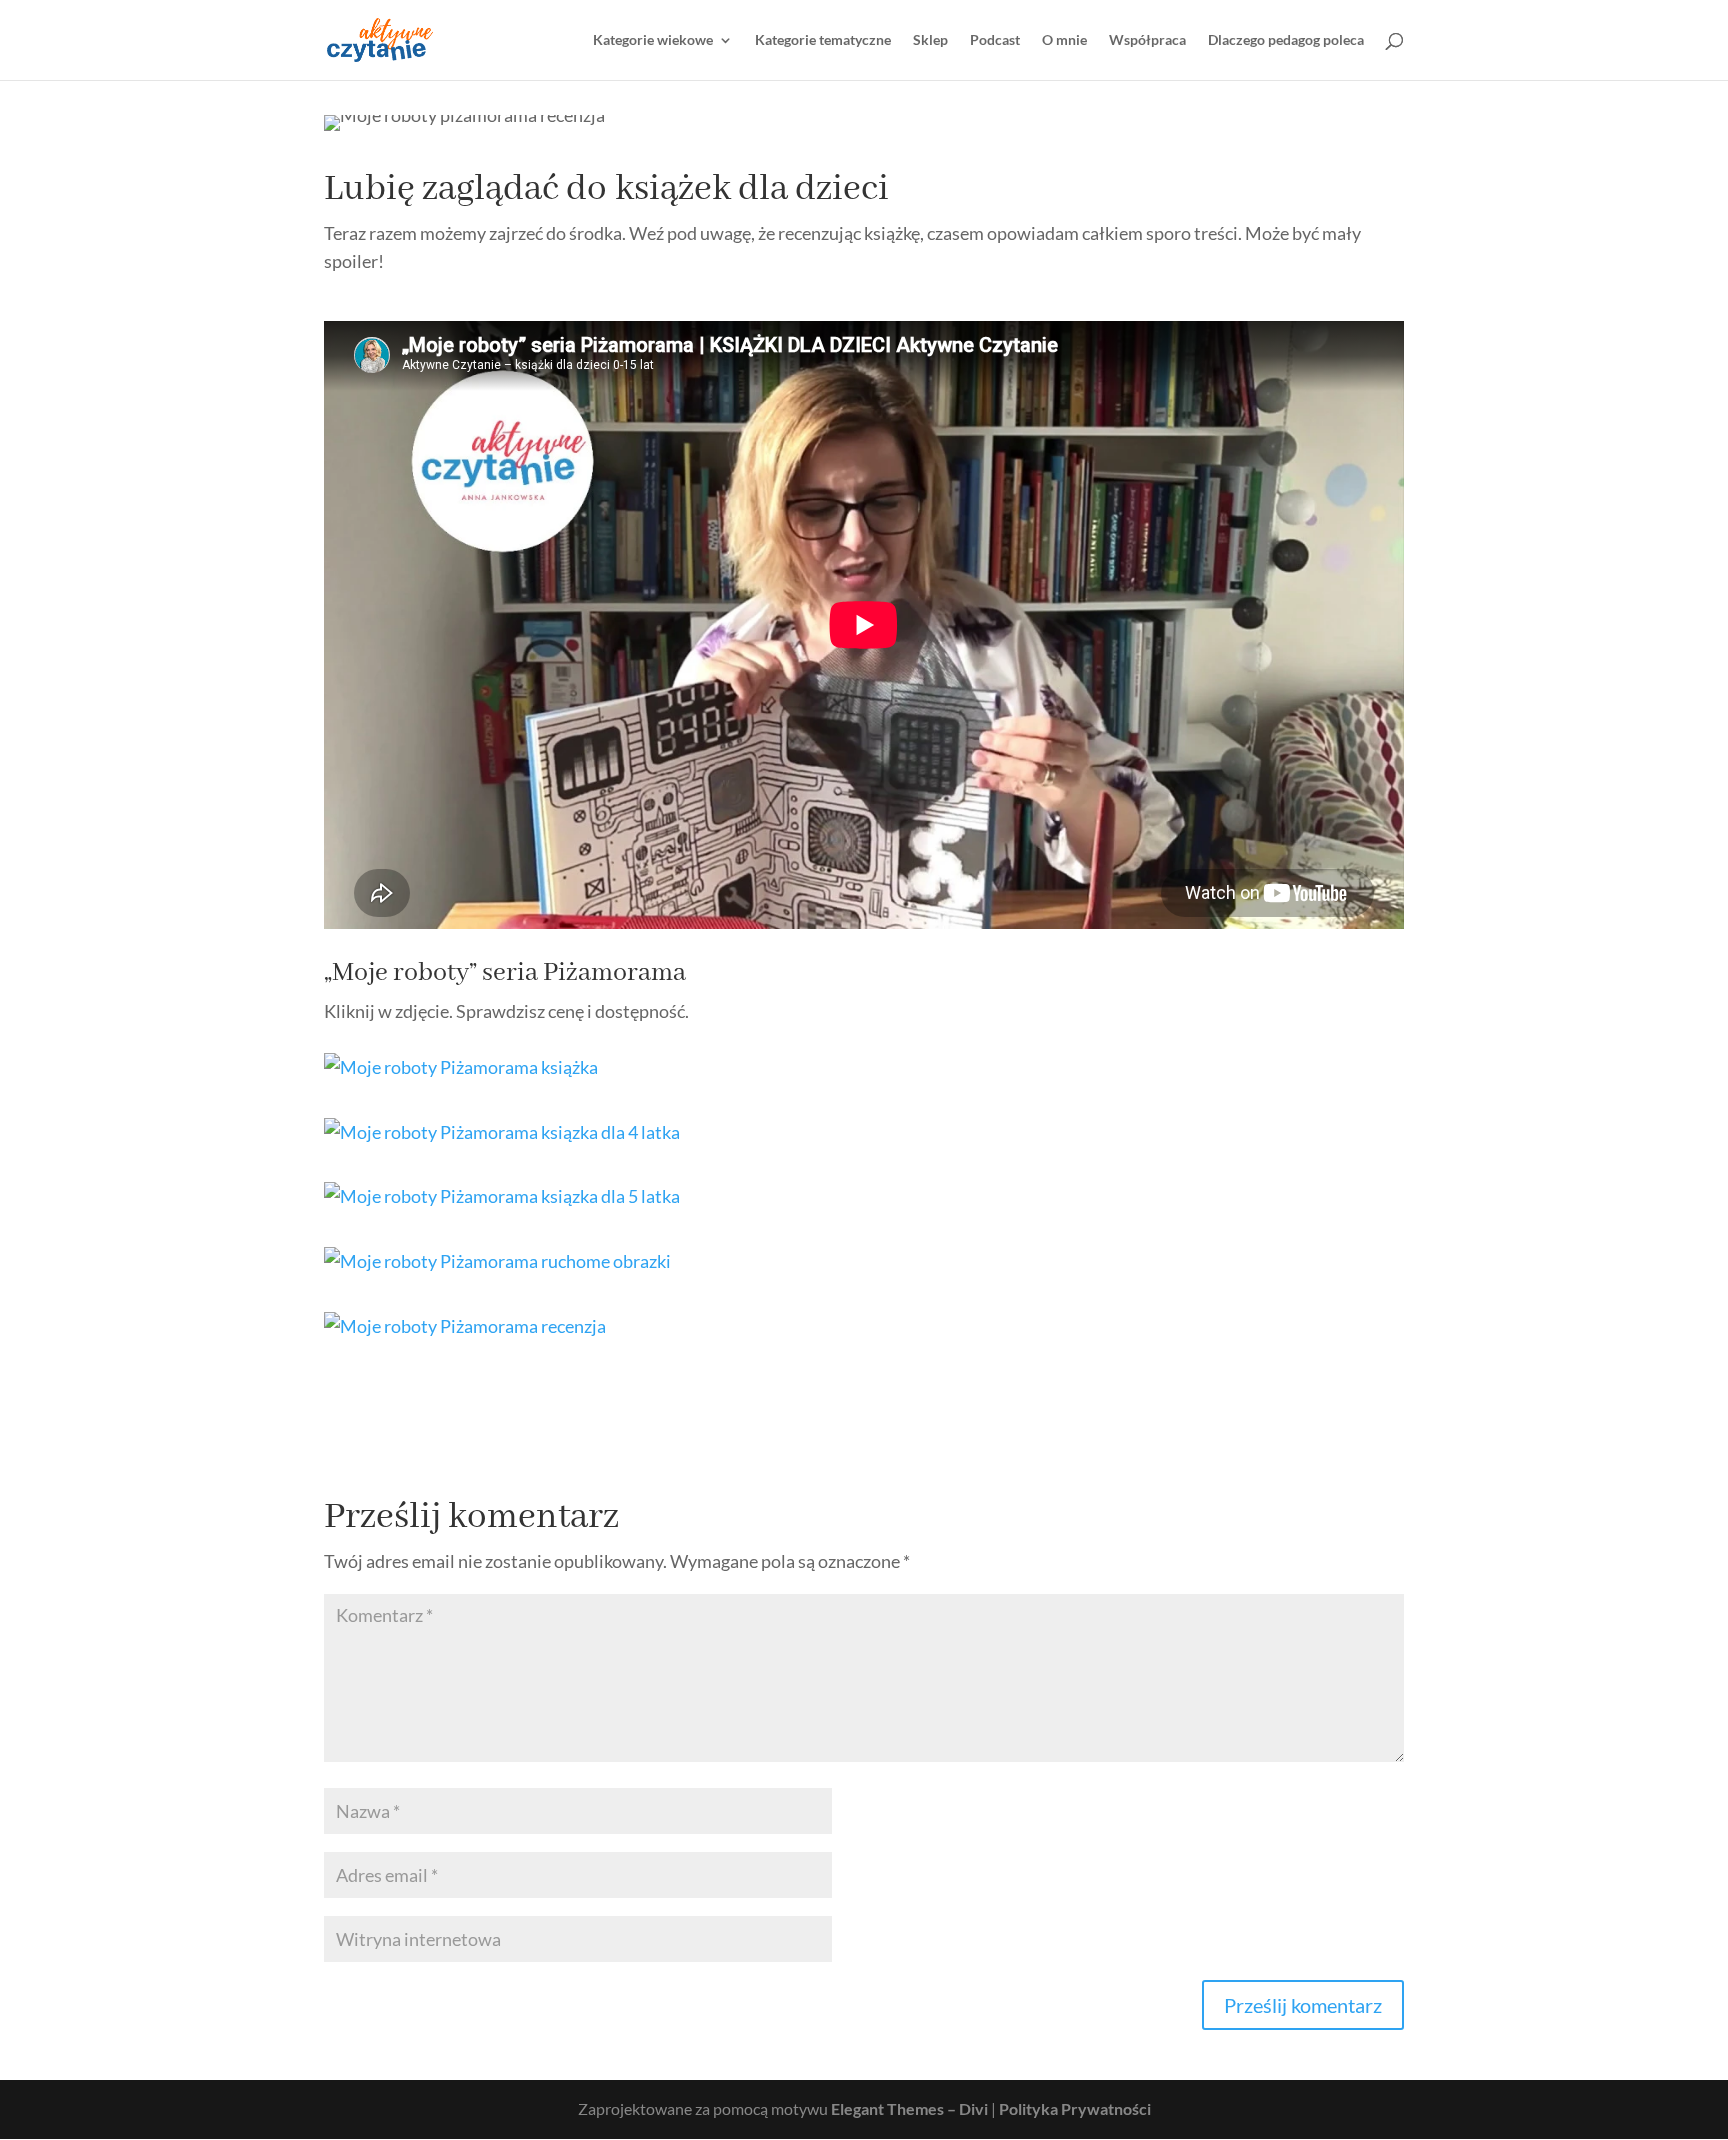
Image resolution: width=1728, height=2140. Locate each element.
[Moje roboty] (461, 1076)
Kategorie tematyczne (823, 40)
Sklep (930, 40)
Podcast (995, 40)
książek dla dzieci (752, 189)
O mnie (1064, 40)
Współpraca (1147, 40)
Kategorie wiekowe (653, 40)
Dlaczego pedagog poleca (1286, 40)
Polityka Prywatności (1075, 2108)
